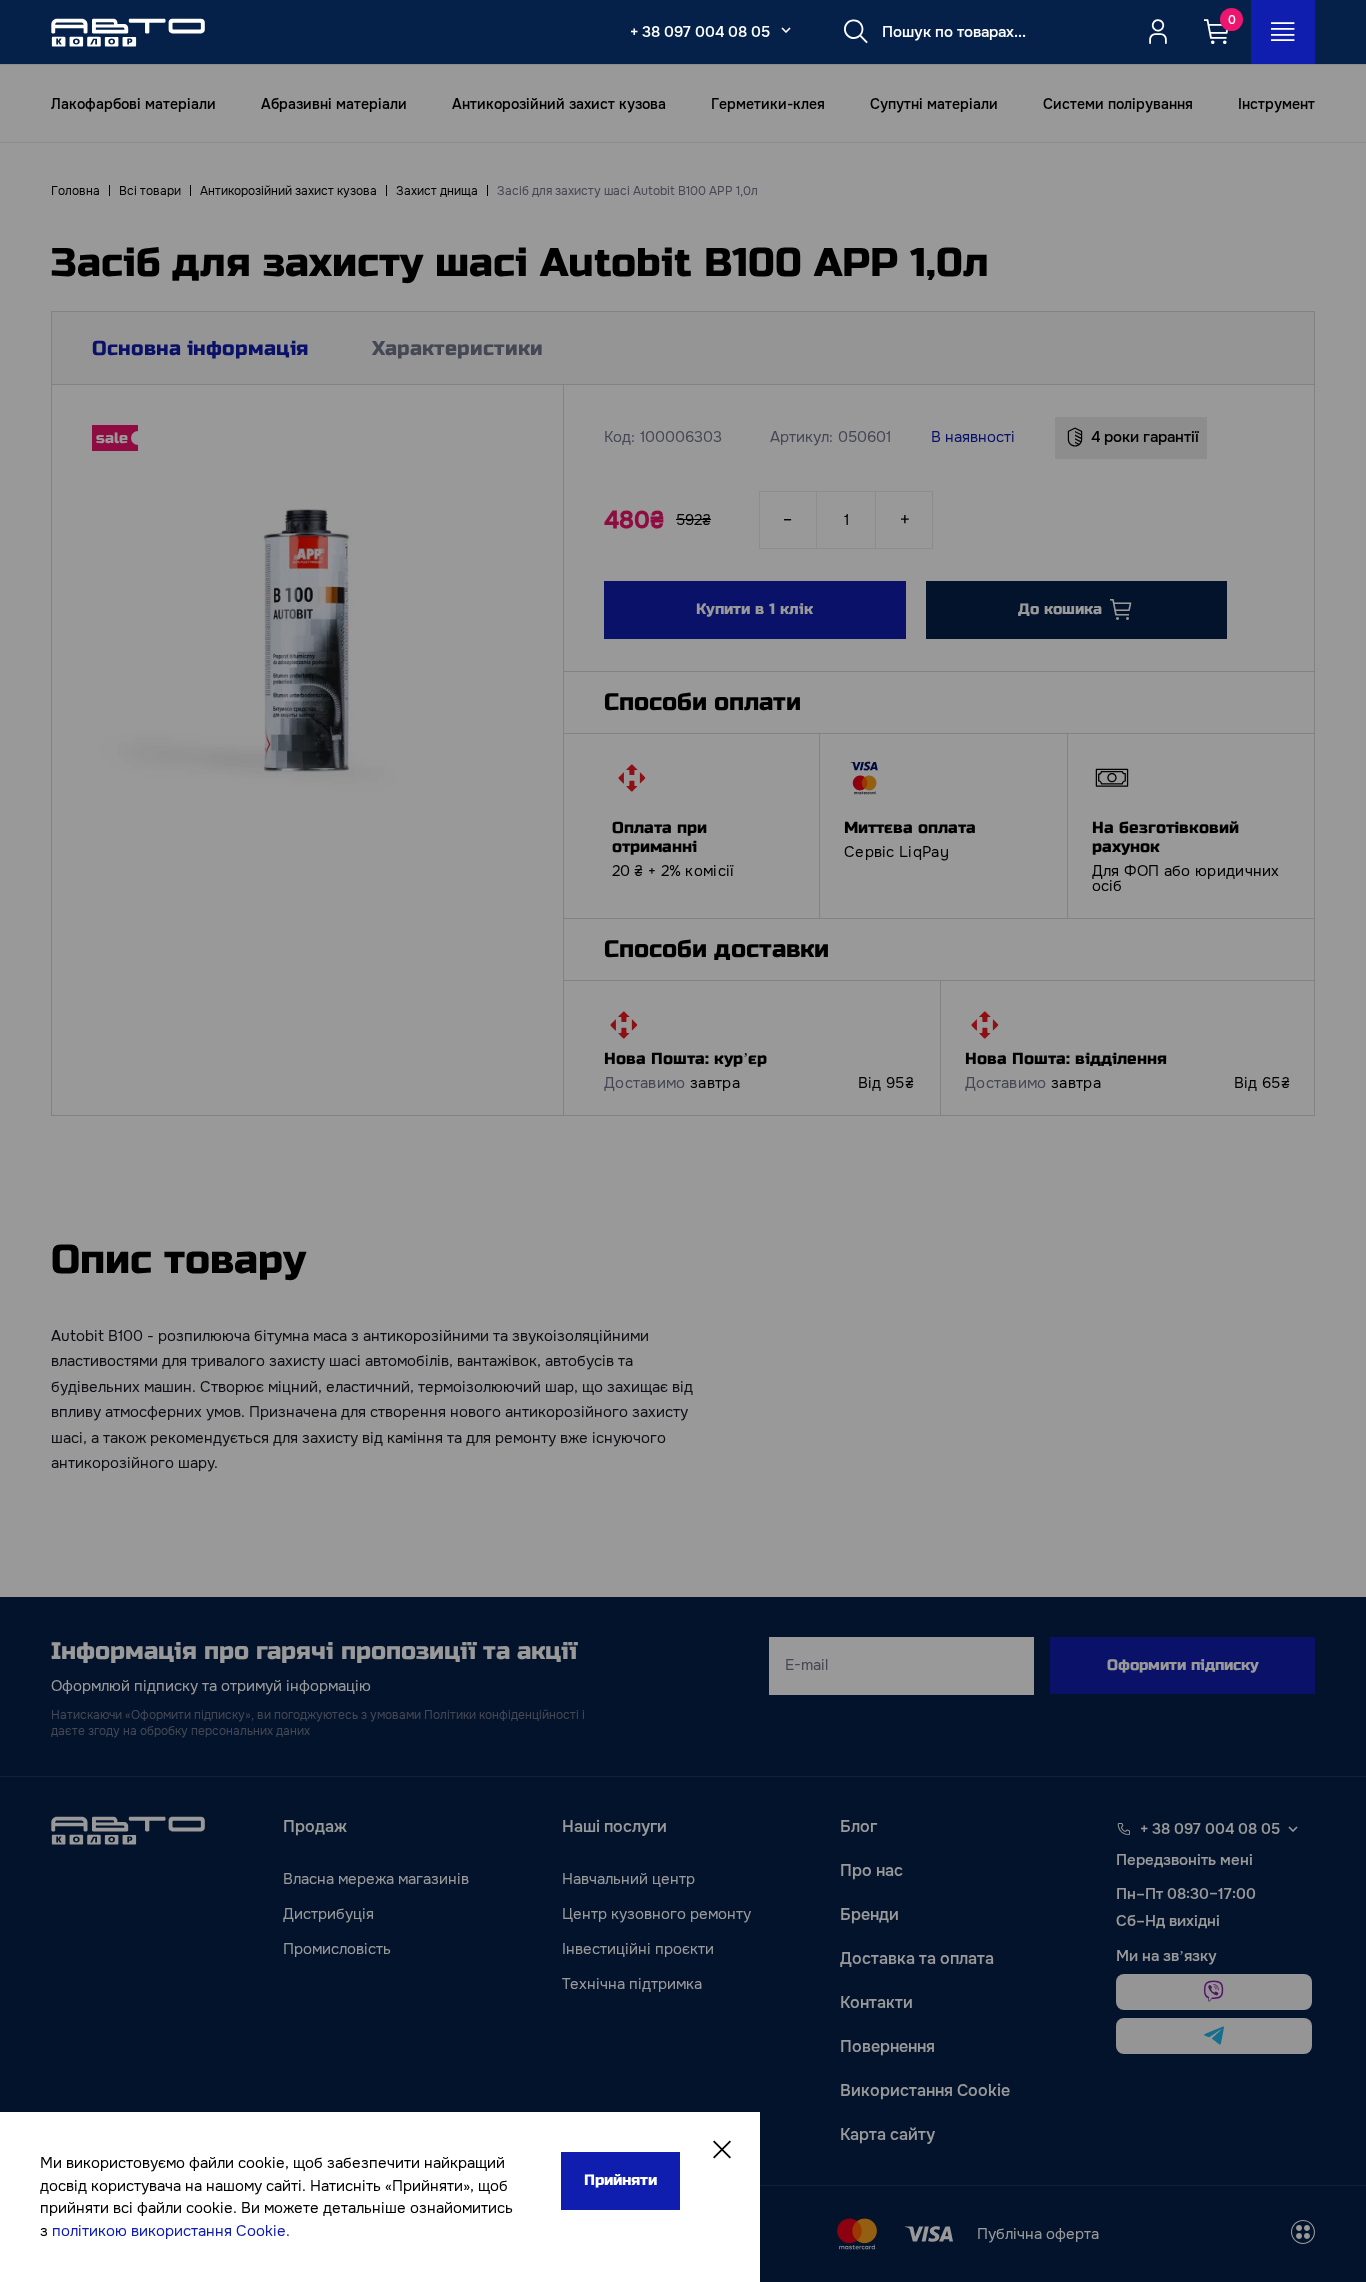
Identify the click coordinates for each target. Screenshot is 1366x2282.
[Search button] (856, 32)
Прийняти (620, 2180)
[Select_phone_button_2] (786, 30)
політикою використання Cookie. (171, 2231)
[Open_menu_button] (1283, 32)
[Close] (722, 2150)
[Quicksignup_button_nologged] (1158, 32)
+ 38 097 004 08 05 (700, 32)
